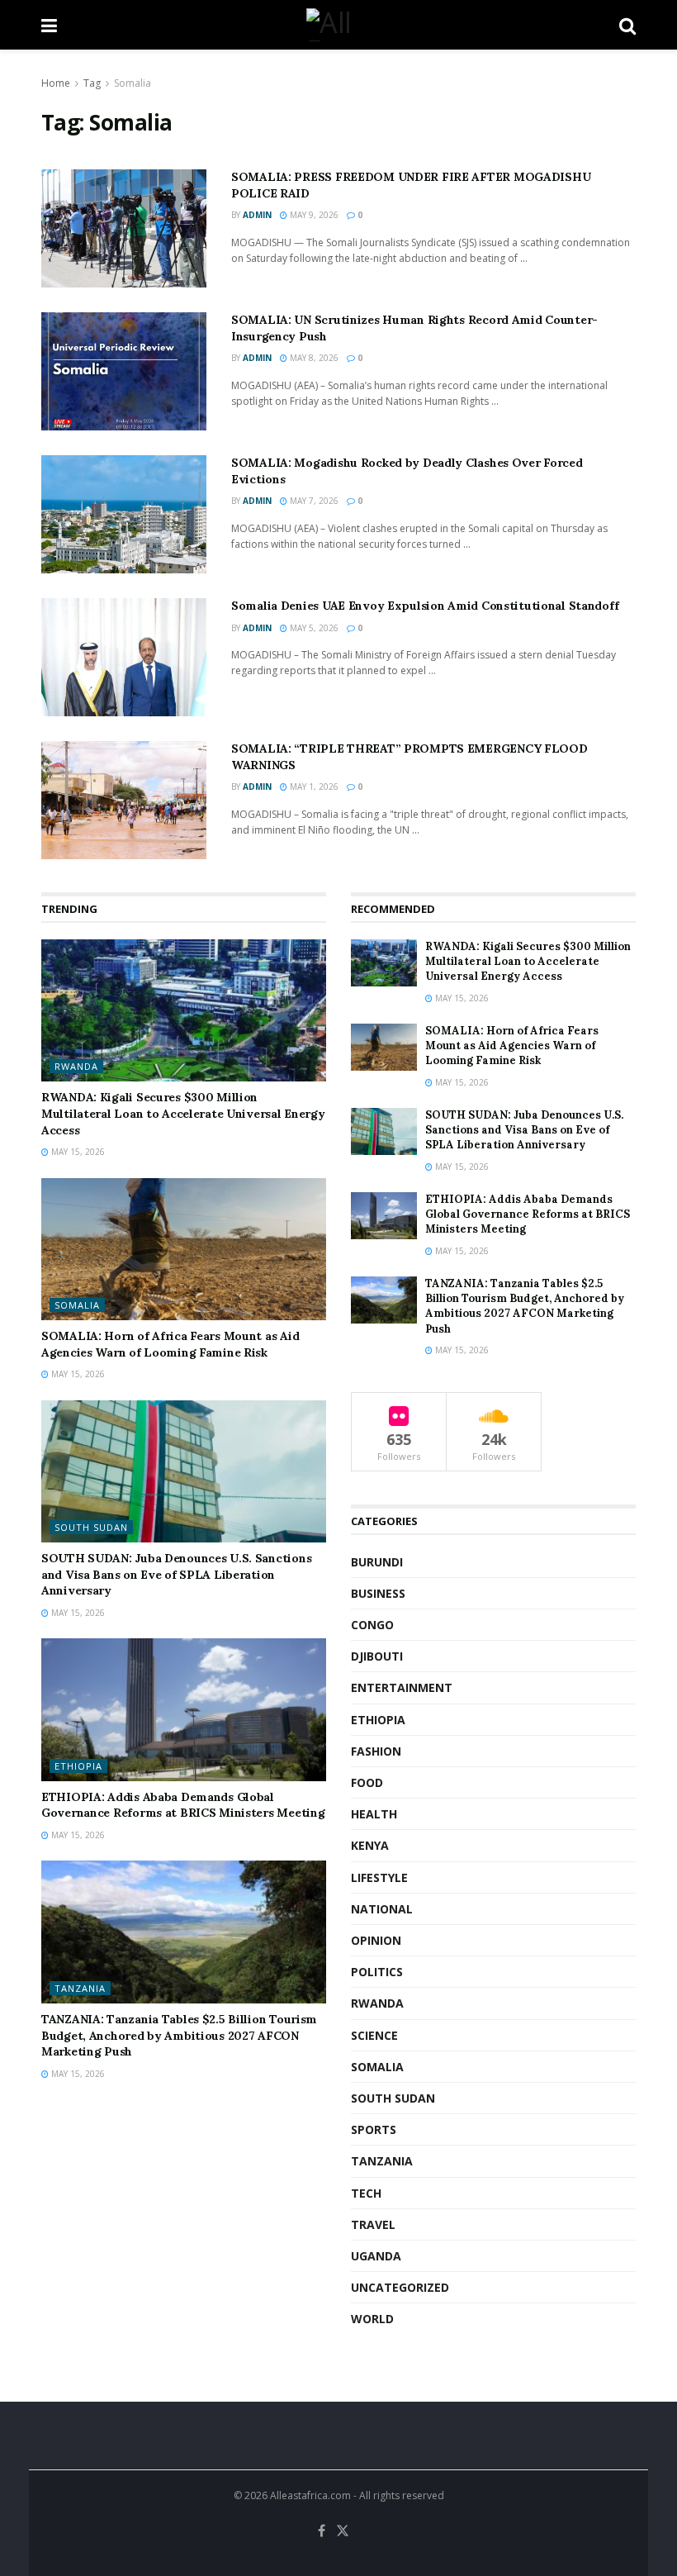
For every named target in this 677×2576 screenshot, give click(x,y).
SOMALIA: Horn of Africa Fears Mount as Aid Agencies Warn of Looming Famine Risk (170, 1344)
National (382, 1909)
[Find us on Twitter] (343, 2531)
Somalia (133, 83)
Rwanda (76, 1066)
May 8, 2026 (313, 358)
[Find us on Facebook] (322, 2531)
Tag (92, 83)
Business (378, 1593)
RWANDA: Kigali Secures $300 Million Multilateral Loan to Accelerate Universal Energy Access (183, 1113)
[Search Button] (627, 25)
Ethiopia (78, 1766)
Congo (372, 1625)
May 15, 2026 (77, 1152)
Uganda (376, 2256)
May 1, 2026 (313, 787)
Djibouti (377, 1656)
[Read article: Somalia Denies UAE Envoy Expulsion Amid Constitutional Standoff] (124, 657)
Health (374, 1814)
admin (257, 215)
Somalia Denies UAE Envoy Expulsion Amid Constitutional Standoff (425, 606)
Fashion (376, 1751)
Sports (374, 2129)
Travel (373, 2224)
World (372, 2319)
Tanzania (80, 1988)
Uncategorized (400, 2287)
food (367, 1782)
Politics (377, 1972)
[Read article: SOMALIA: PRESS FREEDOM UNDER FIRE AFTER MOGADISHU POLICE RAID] (124, 228)
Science (374, 2035)
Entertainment (402, 1687)
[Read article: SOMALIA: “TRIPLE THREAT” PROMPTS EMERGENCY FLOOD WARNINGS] (124, 800)
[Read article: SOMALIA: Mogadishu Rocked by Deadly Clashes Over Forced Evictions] (124, 514)
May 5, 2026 (313, 628)
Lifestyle (379, 1877)
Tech (366, 2193)
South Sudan (91, 1527)
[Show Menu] (49, 25)
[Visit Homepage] (338, 25)
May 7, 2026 (313, 501)
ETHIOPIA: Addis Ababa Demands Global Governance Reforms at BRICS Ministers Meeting (183, 1805)
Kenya (370, 1845)
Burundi (377, 1562)
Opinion (376, 1940)
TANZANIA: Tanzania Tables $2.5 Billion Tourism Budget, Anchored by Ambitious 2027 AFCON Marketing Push (179, 2035)
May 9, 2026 (313, 215)
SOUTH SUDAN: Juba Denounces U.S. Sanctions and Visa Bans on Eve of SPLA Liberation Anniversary (176, 1574)
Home (56, 83)
